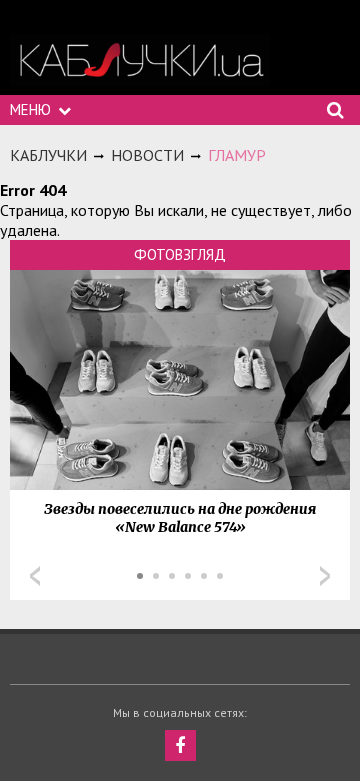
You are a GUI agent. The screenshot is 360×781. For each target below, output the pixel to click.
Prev (35, 576)
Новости (147, 155)
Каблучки (48, 155)
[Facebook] (180, 745)
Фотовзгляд (180, 254)
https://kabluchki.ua (140, 60)
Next (325, 576)
